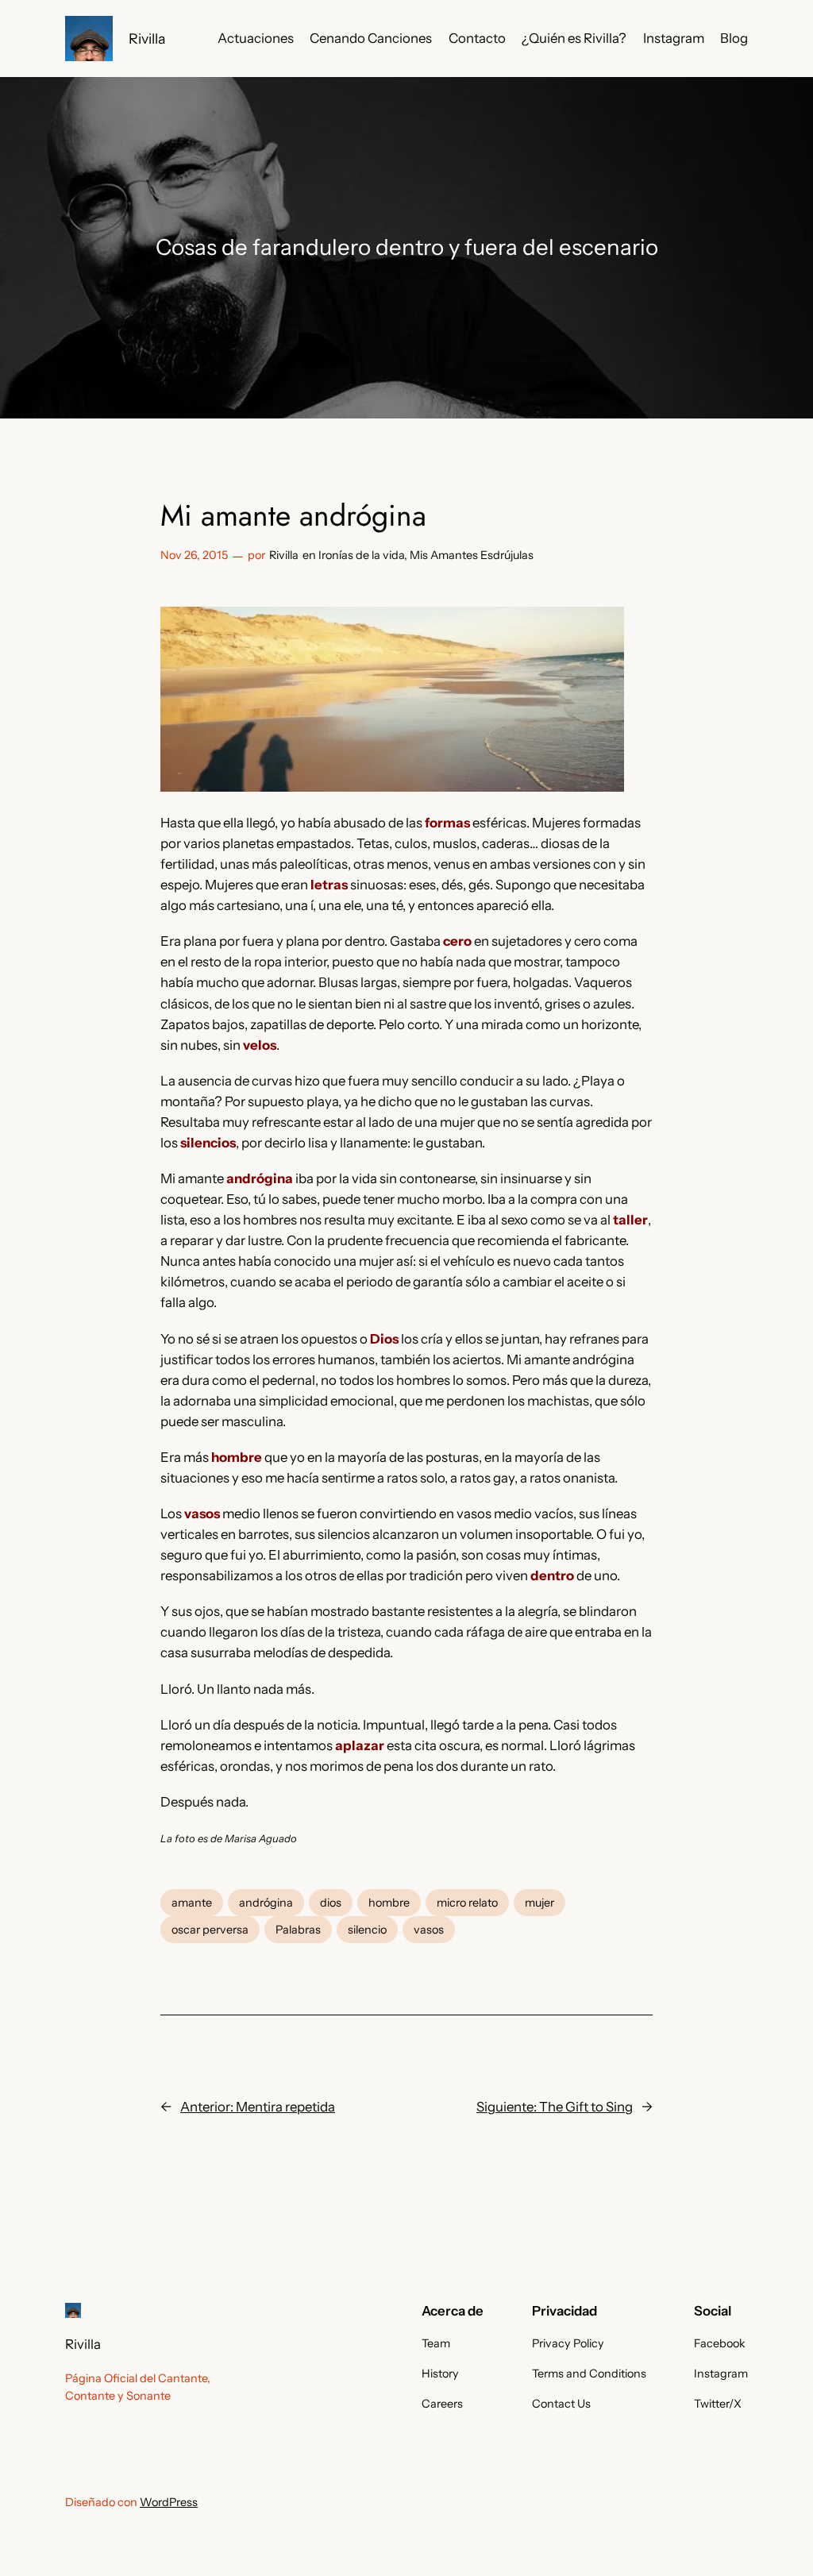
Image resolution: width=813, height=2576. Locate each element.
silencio (367, 1930)
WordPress (169, 2502)
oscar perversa (210, 1930)
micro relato (467, 1903)
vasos (429, 1930)
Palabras (298, 1930)
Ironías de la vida (361, 555)
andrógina (266, 1903)
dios (331, 1903)
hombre (389, 1903)
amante (192, 1903)
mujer (539, 1903)
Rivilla (147, 39)
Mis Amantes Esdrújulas (472, 555)
